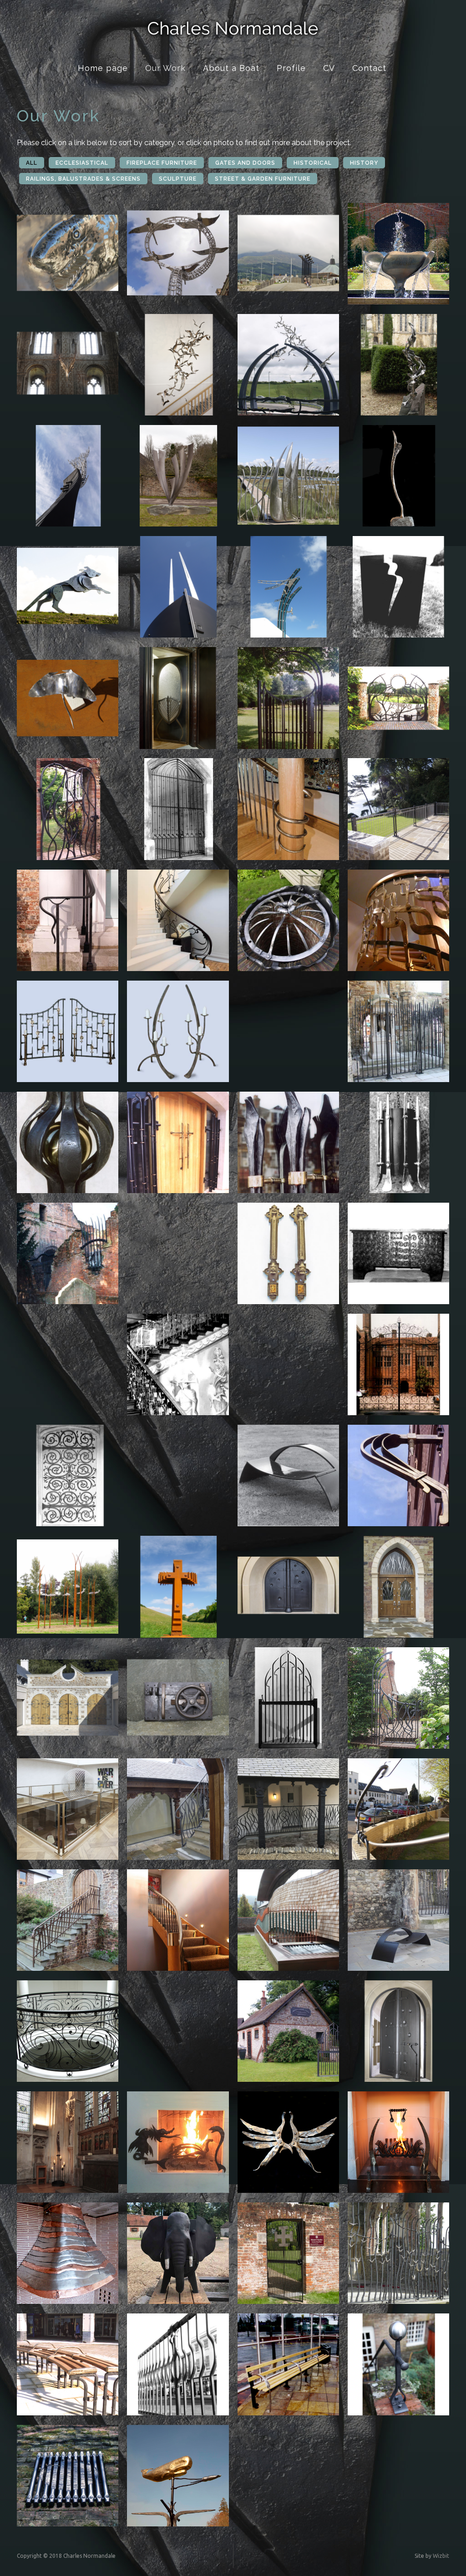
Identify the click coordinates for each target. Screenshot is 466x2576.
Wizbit (441, 2556)
